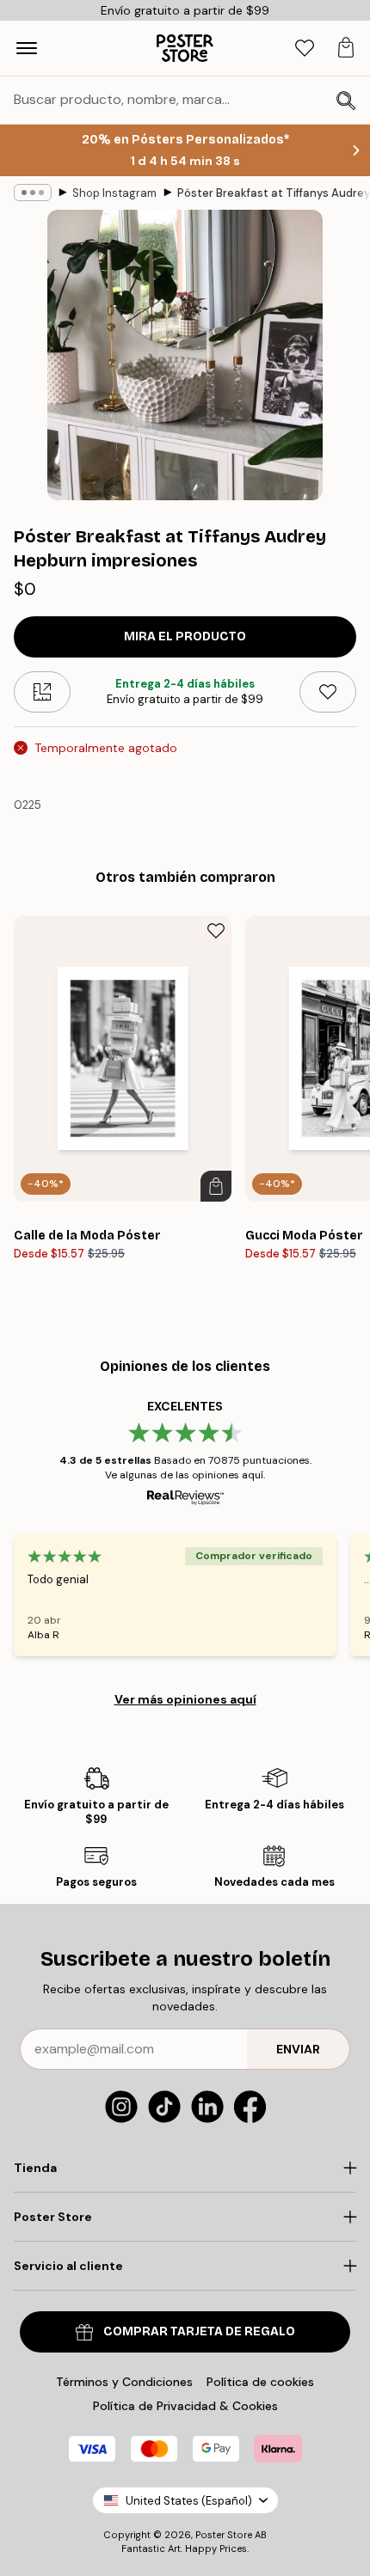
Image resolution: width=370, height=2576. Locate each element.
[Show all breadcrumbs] (33, 193)
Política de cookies (260, 2382)
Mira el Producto (185, 636)
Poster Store (224, 2535)
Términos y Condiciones (124, 2382)
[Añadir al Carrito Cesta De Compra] (216, 1186)
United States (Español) (189, 2501)
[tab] (305, 49)
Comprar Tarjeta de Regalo (199, 2331)
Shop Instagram (114, 193)
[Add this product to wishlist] (328, 692)
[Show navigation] (27, 48)
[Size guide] (42, 692)
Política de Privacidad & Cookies (185, 2406)
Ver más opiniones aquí (185, 1699)
